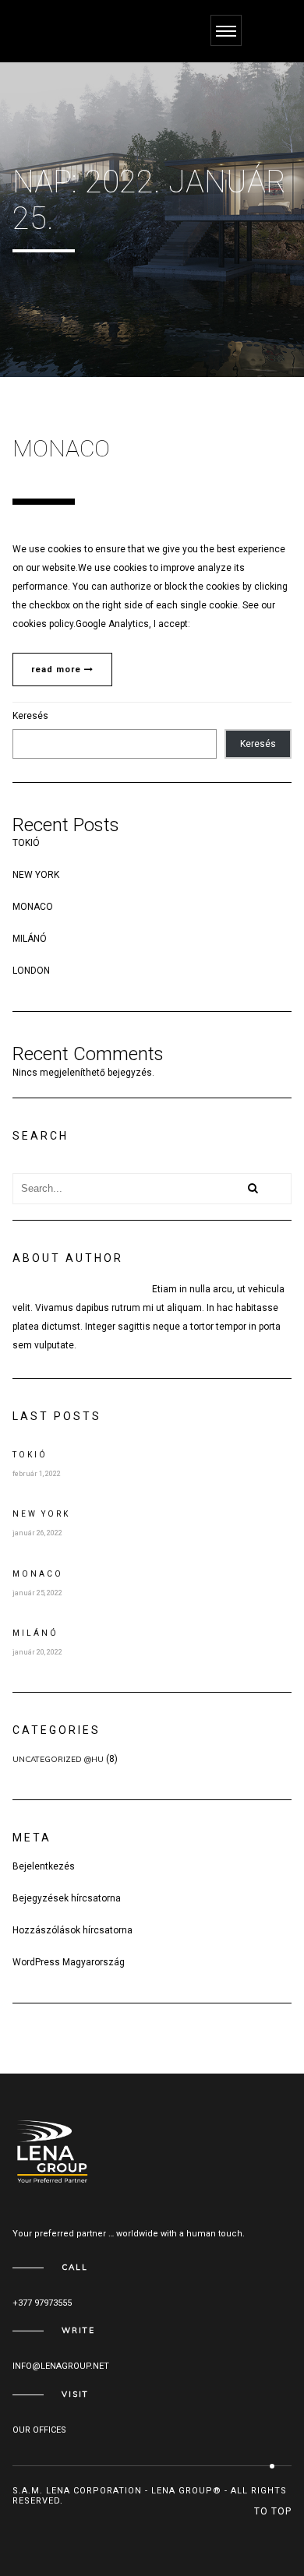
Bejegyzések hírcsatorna (67, 1898)
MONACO (33, 907)
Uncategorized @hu (58, 1759)
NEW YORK (36, 875)
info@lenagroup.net (61, 2366)
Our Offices (39, 2430)
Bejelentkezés (44, 1866)
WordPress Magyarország (69, 1962)
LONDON (31, 971)
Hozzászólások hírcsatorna (72, 1930)
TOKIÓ (26, 843)
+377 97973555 (42, 2303)
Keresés (30, 716)
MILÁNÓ (30, 939)
